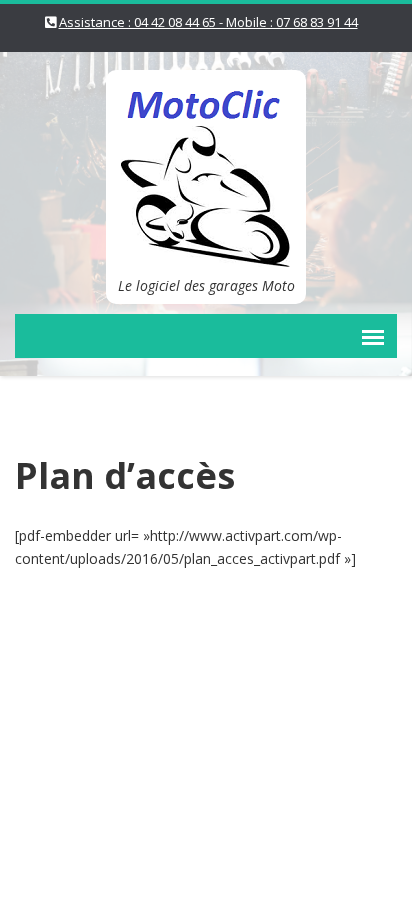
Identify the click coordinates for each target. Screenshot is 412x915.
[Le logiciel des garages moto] (206, 166)
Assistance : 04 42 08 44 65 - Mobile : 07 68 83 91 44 (208, 22)
